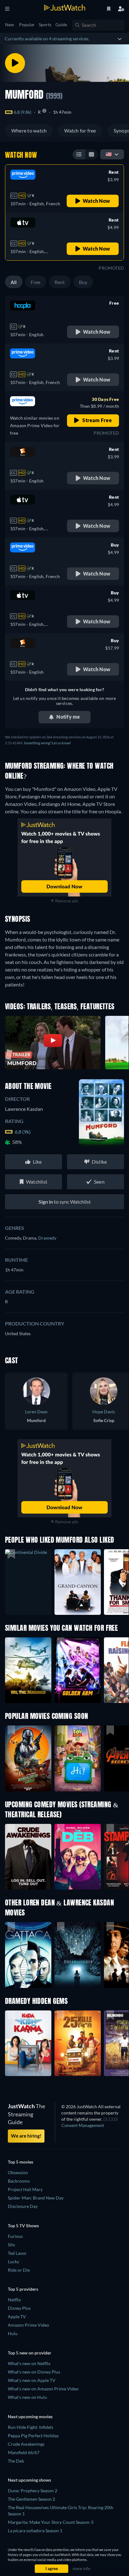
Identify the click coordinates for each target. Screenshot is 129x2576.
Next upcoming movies (30, 2416)
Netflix (14, 2300)
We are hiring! (26, 2136)
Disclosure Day (23, 2206)
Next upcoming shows (29, 2480)
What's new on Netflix (29, 2363)
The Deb (16, 2461)
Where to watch (29, 130)
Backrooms (19, 2181)
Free (36, 282)
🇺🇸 (109, 154)
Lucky (13, 2261)
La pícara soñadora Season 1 (35, 2531)
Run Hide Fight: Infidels (31, 2427)
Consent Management (83, 2125)
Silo (11, 2245)
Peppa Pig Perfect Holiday (33, 2436)
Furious (15, 2236)
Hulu (13, 2333)
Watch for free (80, 130)
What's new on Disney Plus (34, 2372)
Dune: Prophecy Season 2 (33, 2491)
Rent (60, 282)
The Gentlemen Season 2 (31, 2499)
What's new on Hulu (27, 2397)
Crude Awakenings (26, 2444)
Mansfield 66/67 (24, 2452)
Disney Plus (19, 2308)
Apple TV (17, 2316)
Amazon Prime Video (28, 2325)
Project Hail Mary (25, 2189)
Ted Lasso (17, 2253)
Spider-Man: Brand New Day (36, 2198)
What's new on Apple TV (32, 2380)
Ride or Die (19, 2270)
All (14, 282)
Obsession (18, 2172)
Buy (83, 282)
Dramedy (47, 1238)
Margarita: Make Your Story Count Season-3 (51, 2522)
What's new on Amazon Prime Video (43, 2389)
